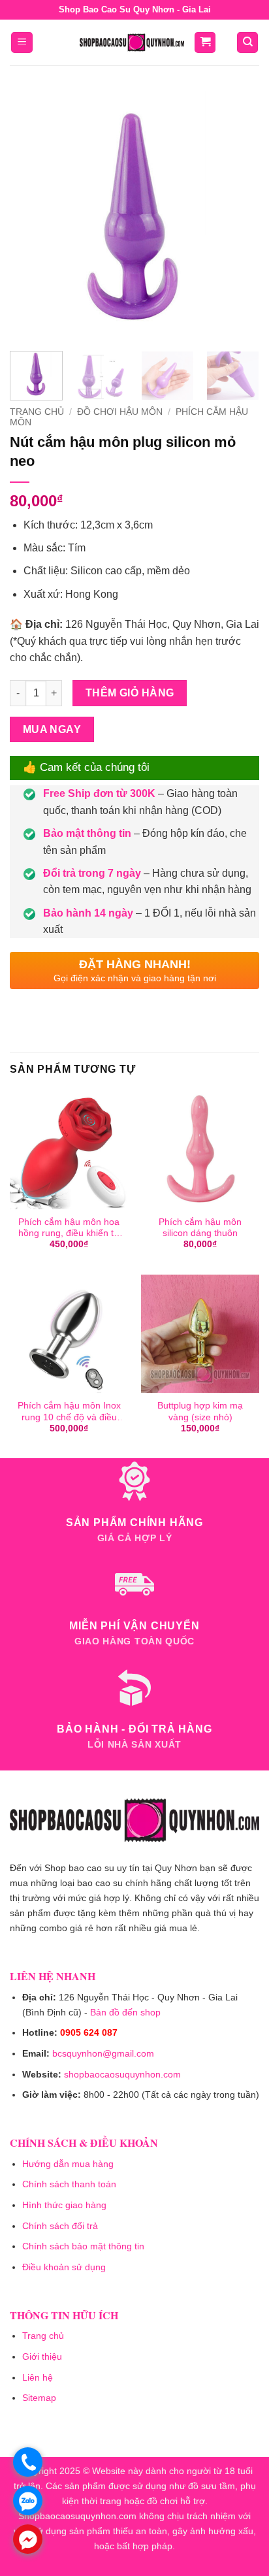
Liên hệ (38, 2377)
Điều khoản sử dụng (64, 2267)
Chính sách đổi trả (60, 2226)
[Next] (238, 216)
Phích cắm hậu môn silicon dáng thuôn (200, 1228)
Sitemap (39, 2398)
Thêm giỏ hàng (130, 693)
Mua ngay (52, 729)
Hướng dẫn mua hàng (68, 2164)
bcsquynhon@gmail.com (103, 2053)
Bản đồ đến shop (125, 2012)
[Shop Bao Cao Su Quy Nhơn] (132, 42)
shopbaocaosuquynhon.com (122, 2074)
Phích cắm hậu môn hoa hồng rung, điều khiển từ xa (69, 1228)
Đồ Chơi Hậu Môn (120, 412)
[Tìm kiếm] (247, 43)
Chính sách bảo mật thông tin (83, 2246)
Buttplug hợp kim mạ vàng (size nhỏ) (200, 1411)
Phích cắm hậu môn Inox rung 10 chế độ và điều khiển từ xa (69, 1412)
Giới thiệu (42, 2356)
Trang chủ (37, 412)
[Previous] (31, 216)
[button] (22, 43)
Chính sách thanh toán (69, 2184)
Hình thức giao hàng (64, 2205)
